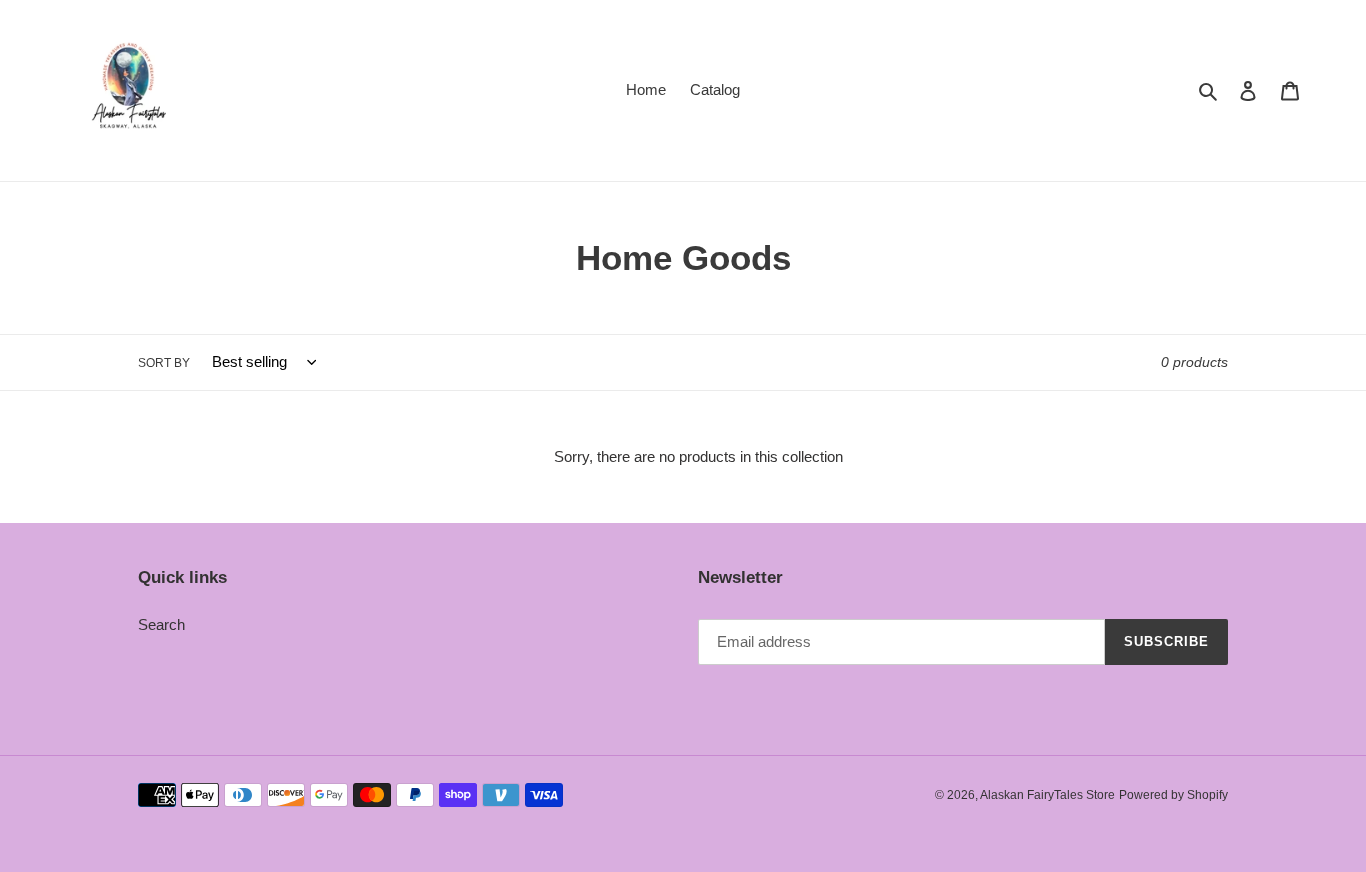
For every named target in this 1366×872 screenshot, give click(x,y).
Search (161, 624)
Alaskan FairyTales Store (1047, 795)
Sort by (164, 363)
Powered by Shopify (1173, 795)
